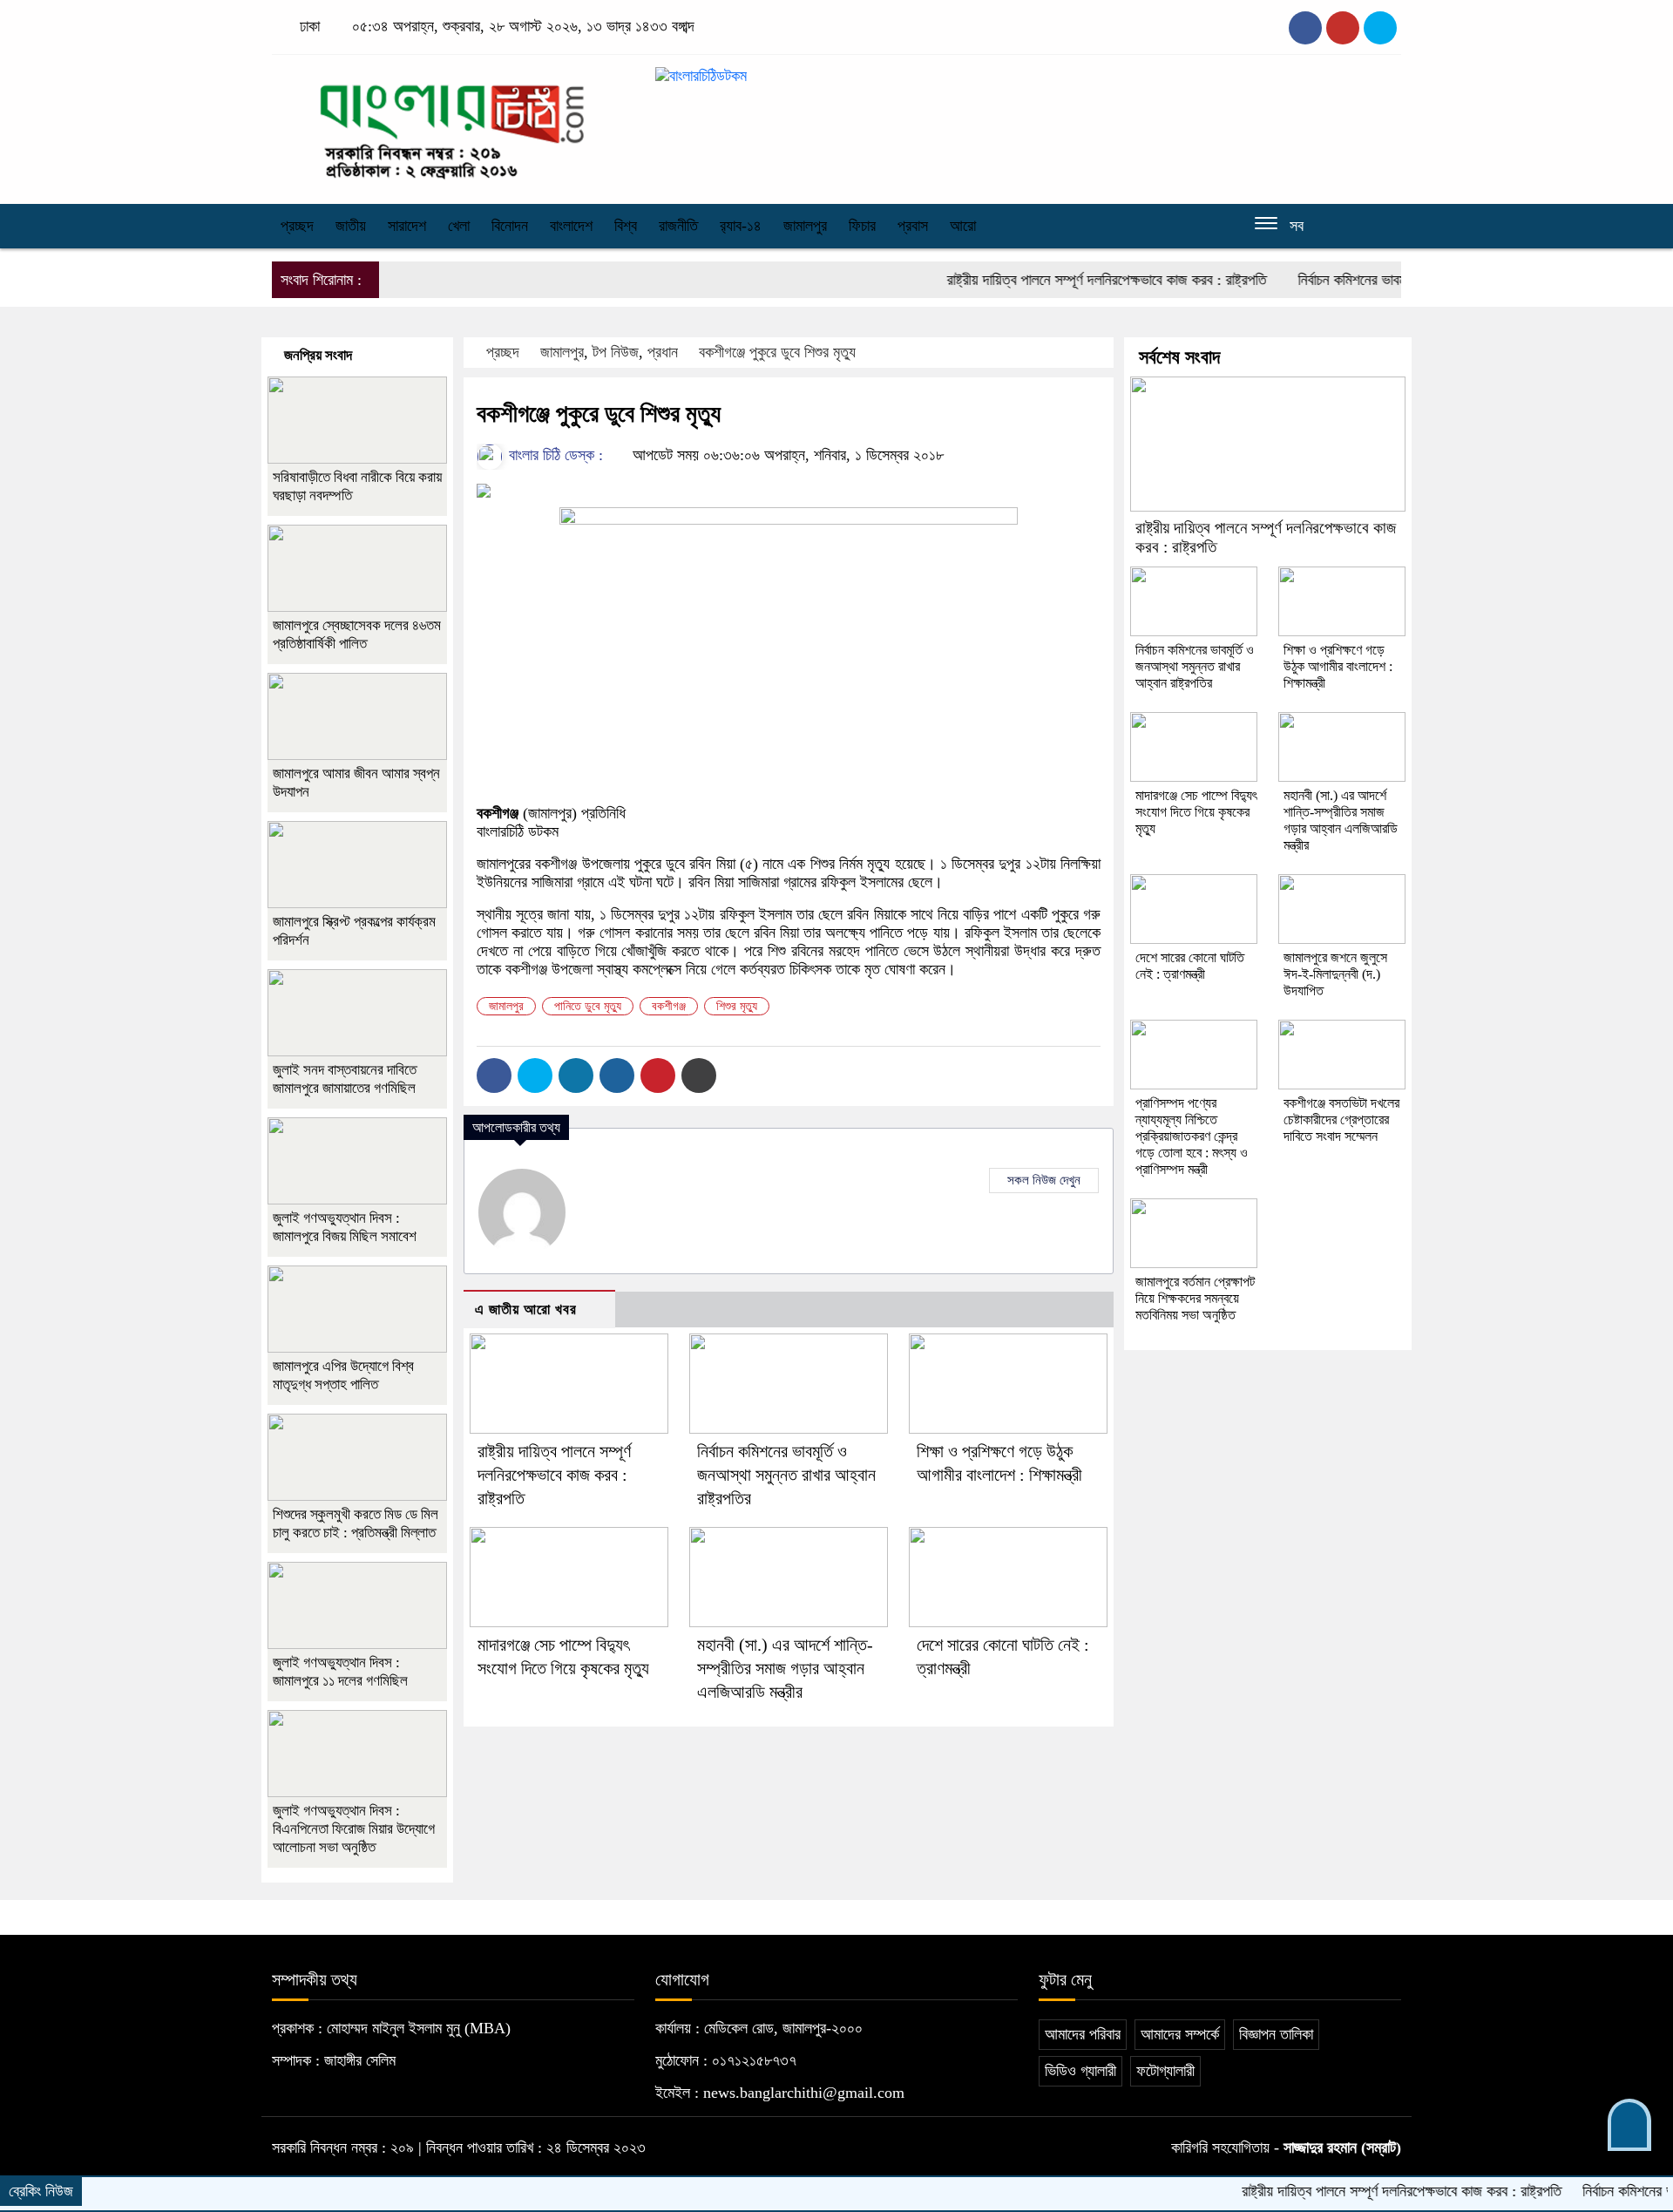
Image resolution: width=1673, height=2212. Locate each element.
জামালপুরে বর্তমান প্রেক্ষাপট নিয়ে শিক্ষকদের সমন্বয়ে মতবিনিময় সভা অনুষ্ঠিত (1195, 1298)
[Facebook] (494, 1075)
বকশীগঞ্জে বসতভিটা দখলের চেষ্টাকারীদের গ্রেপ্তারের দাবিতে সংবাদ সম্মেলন (1341, 1120)
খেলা (459, 226)
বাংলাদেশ (571, 226)
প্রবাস (913, 226)
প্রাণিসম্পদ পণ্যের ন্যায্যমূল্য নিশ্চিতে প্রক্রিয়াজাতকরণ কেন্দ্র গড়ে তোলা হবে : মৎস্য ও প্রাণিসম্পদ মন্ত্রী (1192, 1136)
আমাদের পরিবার (1083, 2034)
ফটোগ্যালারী (1165, 2071)
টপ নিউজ (616, 352)
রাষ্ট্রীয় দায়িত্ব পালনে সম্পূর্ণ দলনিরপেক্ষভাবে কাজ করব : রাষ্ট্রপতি (1053, 280)
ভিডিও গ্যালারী (1080, 2071)
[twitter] (1343, 28)
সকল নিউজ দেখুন (1044, 1180)
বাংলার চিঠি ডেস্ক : (554, 455)
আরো (963, 226)
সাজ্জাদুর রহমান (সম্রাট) (1342, 2148)
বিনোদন (510, 226)
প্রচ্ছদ (297, 226)
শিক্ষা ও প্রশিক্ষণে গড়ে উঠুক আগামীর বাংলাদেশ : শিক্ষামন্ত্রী (1338, 666)
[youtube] (1380, 28)
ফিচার (862, 226)
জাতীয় (351, 226)
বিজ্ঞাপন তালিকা (1276, 2034)
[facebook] (1305, 28)
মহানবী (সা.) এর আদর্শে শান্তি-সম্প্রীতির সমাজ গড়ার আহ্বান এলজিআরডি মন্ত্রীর (785, 1668)
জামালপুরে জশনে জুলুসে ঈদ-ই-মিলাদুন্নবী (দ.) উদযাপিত (1335, 974)
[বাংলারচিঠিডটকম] (453, 125)
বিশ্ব (626, 226)
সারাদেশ (407, 226)
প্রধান (663, 352)
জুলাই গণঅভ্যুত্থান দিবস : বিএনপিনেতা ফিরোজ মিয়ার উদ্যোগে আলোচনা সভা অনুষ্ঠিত (354, 1829)
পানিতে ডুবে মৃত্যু (588, 1006)
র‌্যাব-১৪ (741, 226)
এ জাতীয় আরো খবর (526, 1310)
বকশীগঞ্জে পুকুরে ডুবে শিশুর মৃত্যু (777, 352)
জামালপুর (805, 226)
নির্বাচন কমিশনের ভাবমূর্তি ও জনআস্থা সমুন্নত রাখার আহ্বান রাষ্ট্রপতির (786, 1475)
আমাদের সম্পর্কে (1180, 2034)
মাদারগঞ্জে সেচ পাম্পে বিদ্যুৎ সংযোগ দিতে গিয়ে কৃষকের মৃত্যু (1196, 812)
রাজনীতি (678, 226)
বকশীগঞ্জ (669, 1006)
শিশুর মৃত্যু (737, 1006)
